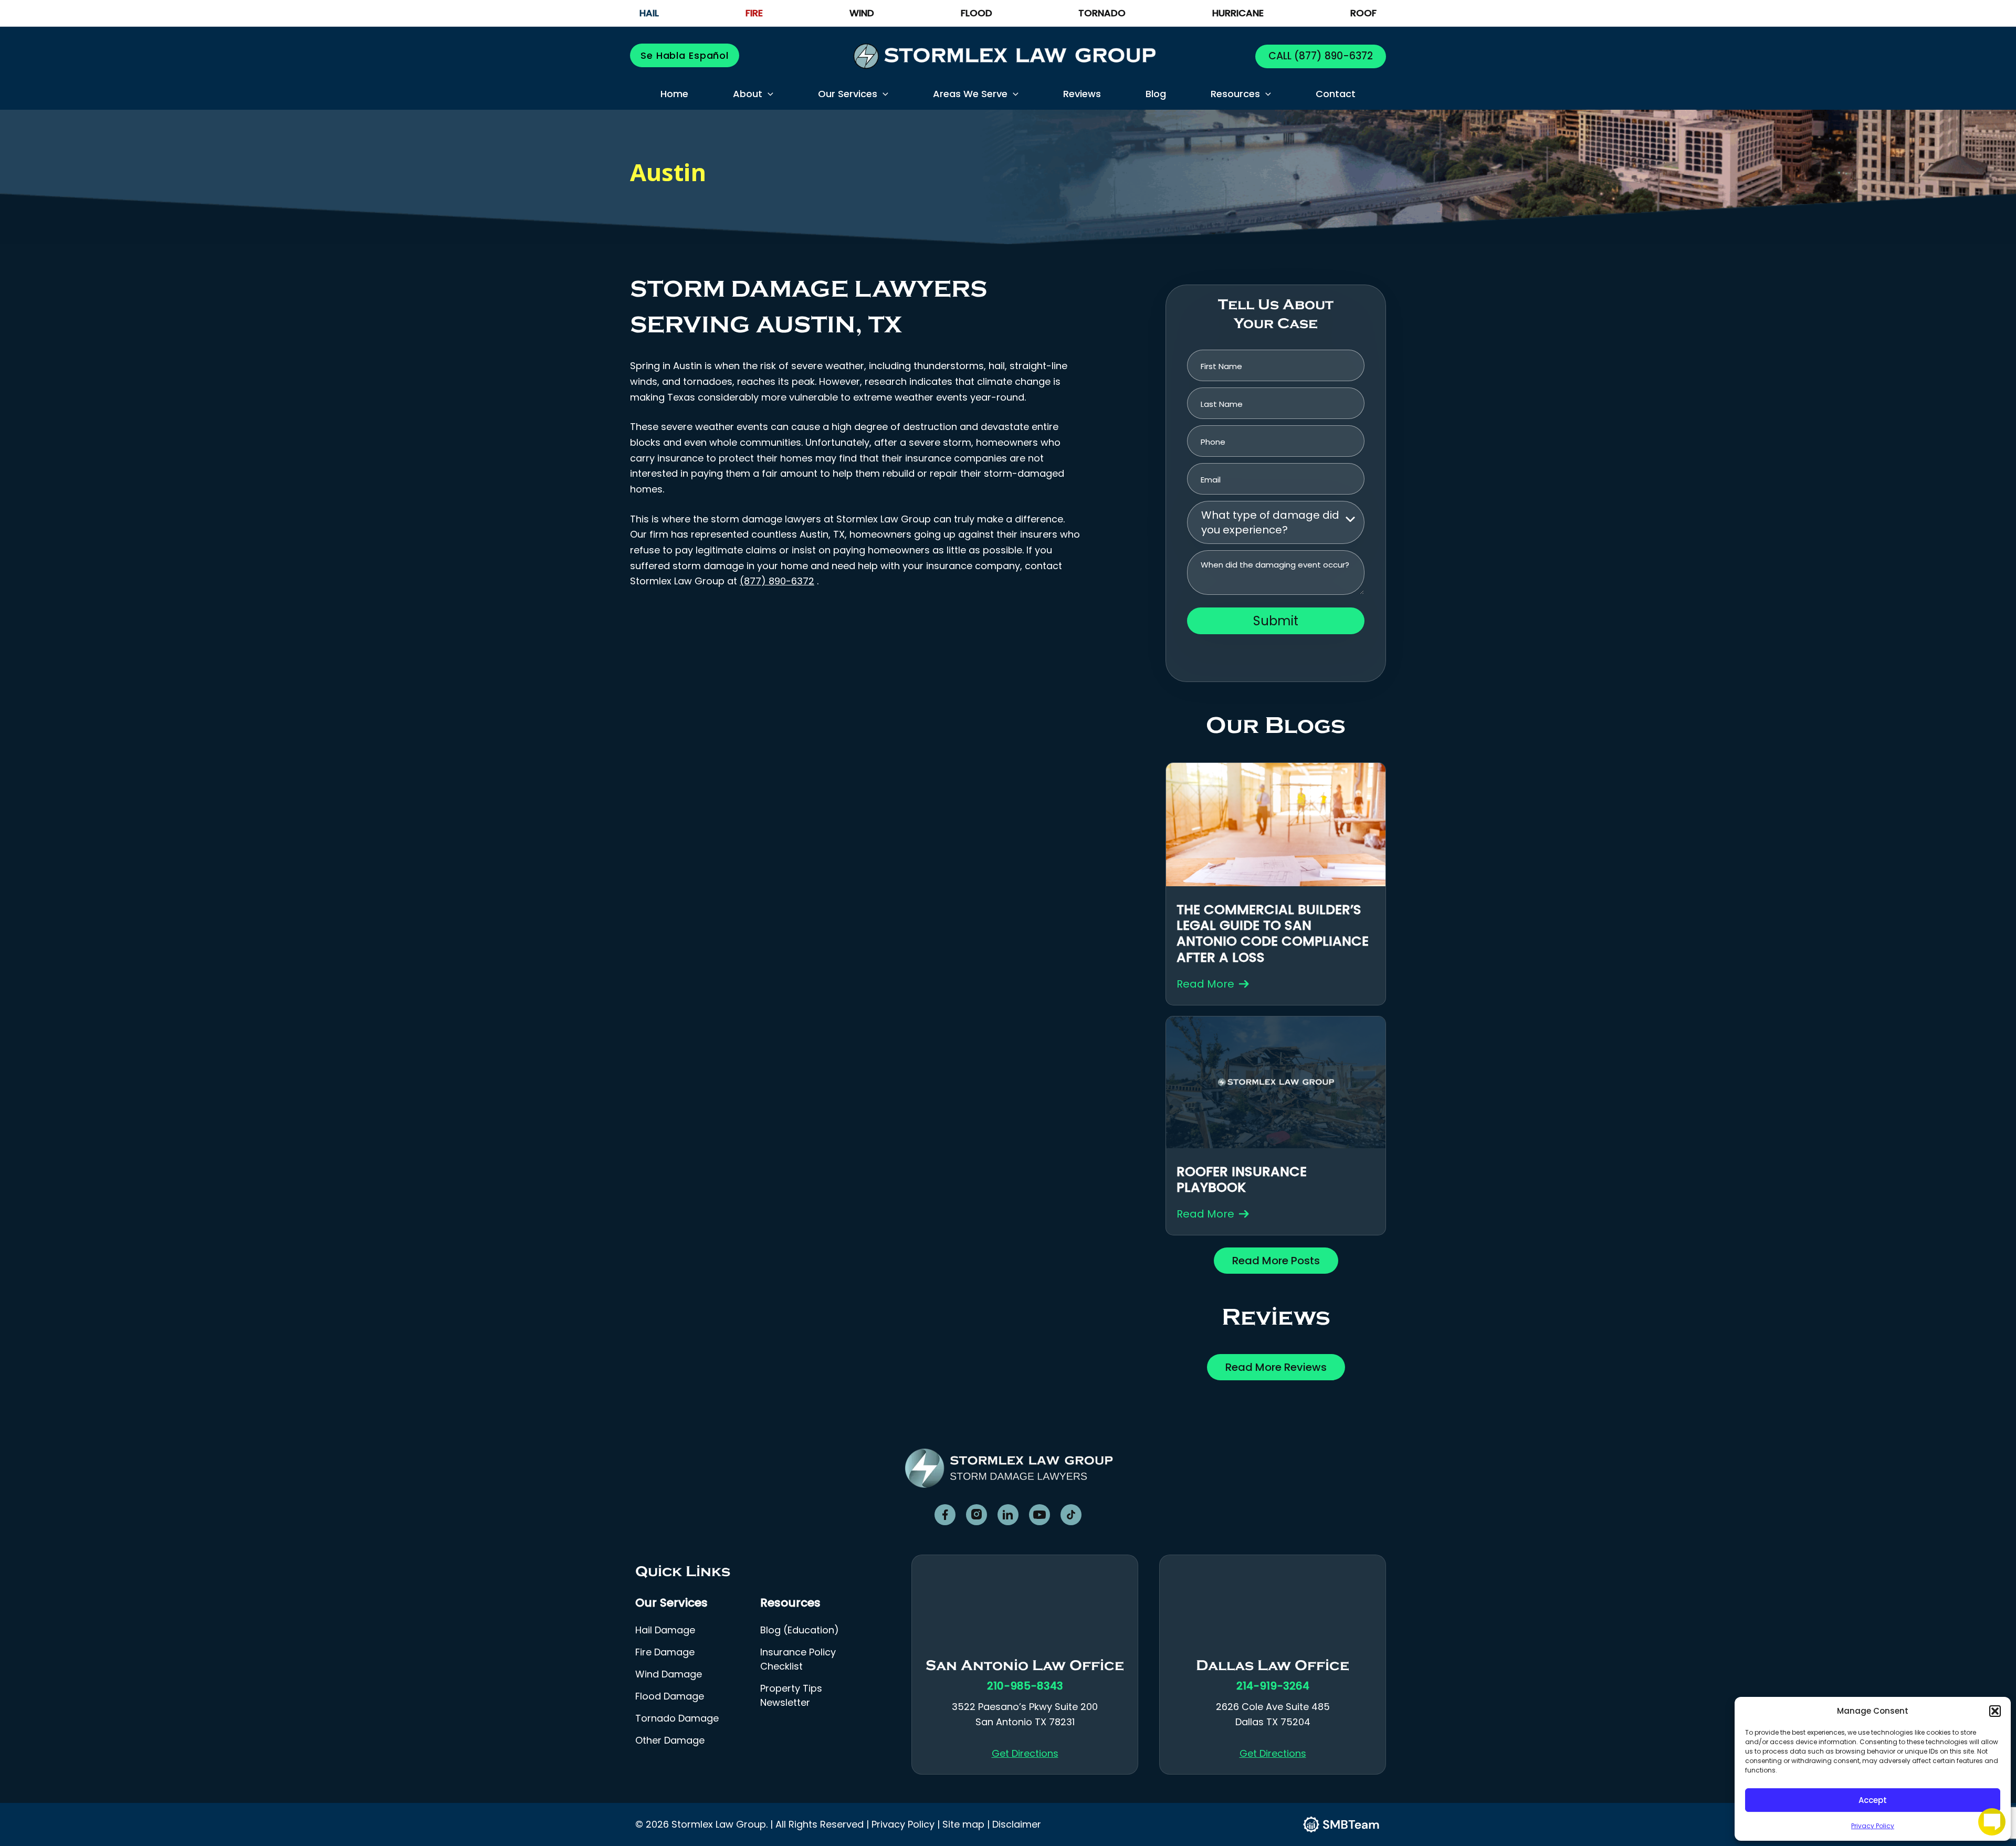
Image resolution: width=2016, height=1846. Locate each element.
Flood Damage (670, 1696)
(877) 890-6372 (1332, 56)
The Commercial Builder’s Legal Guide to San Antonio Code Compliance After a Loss (1273, 934)
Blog (1156, 94)
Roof (1363, 13)
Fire (754, 13)
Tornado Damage (677, 1718)
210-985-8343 (1025, 1686)
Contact (1336, 94)
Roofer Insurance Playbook (1242, 1179)
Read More (1205, 984)
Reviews (1082, 94)
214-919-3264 (1273, 1686)
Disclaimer (1017, 1824)
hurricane (1238, 13)
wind (862, 13)
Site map (963, 1824)
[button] (1995, 1711)
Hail (649, 13)
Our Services (848, 94)
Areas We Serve (970, 94)
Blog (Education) (800, 1630)
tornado (1102, 13)
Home (674, 94)
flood (976, 13)
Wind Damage (669, 1674)
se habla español (685, 55)
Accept (1873, 1800)
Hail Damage (665, 1630)
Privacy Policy (1873, 1826)
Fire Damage (665, 1652)
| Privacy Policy (900, 1824)
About (748, 94)
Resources (1235, 94)
